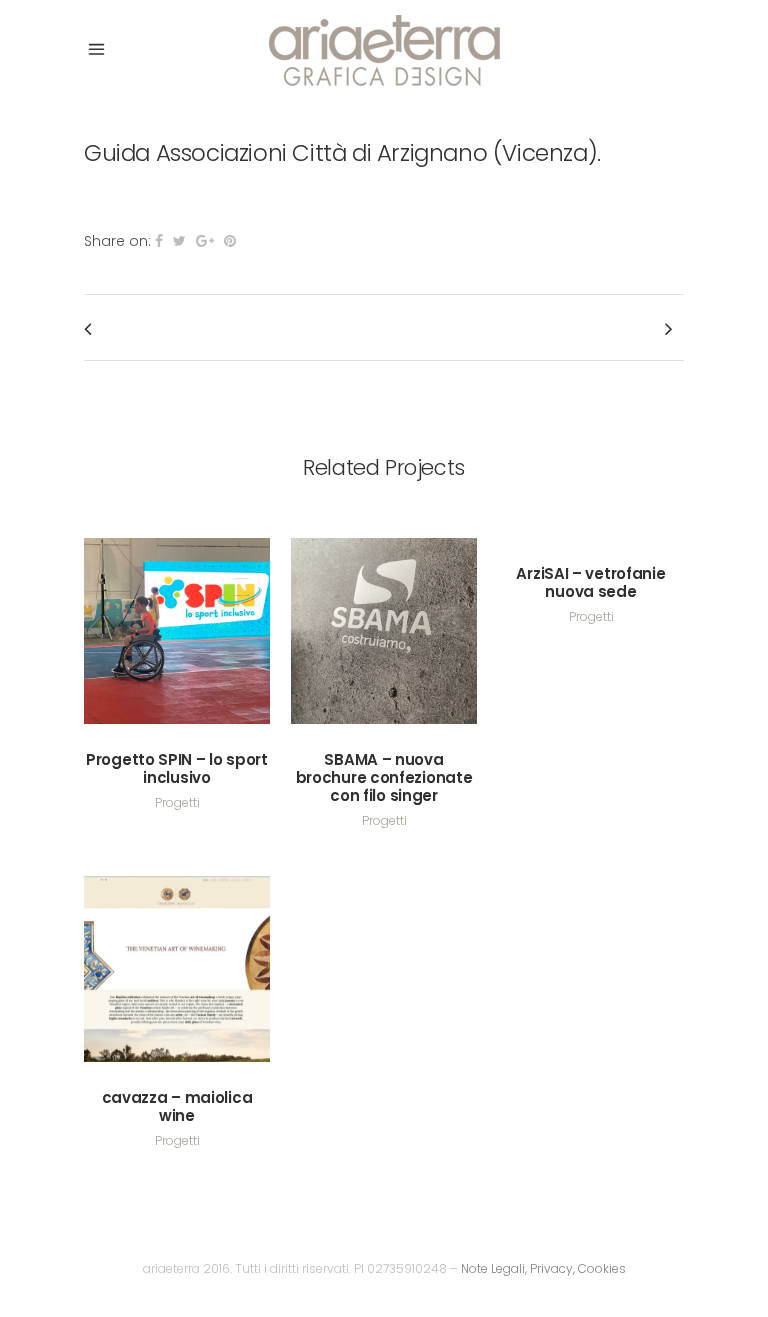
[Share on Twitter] (179, 241)
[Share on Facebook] (159, 241)
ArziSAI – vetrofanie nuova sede (590, 582)
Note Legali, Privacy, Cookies (543, 1268)
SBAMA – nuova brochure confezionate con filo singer (384, 777)
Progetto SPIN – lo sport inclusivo (177, 768)
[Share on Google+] (205, 241)
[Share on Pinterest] (230, 241)
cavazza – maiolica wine (177, 1106)
